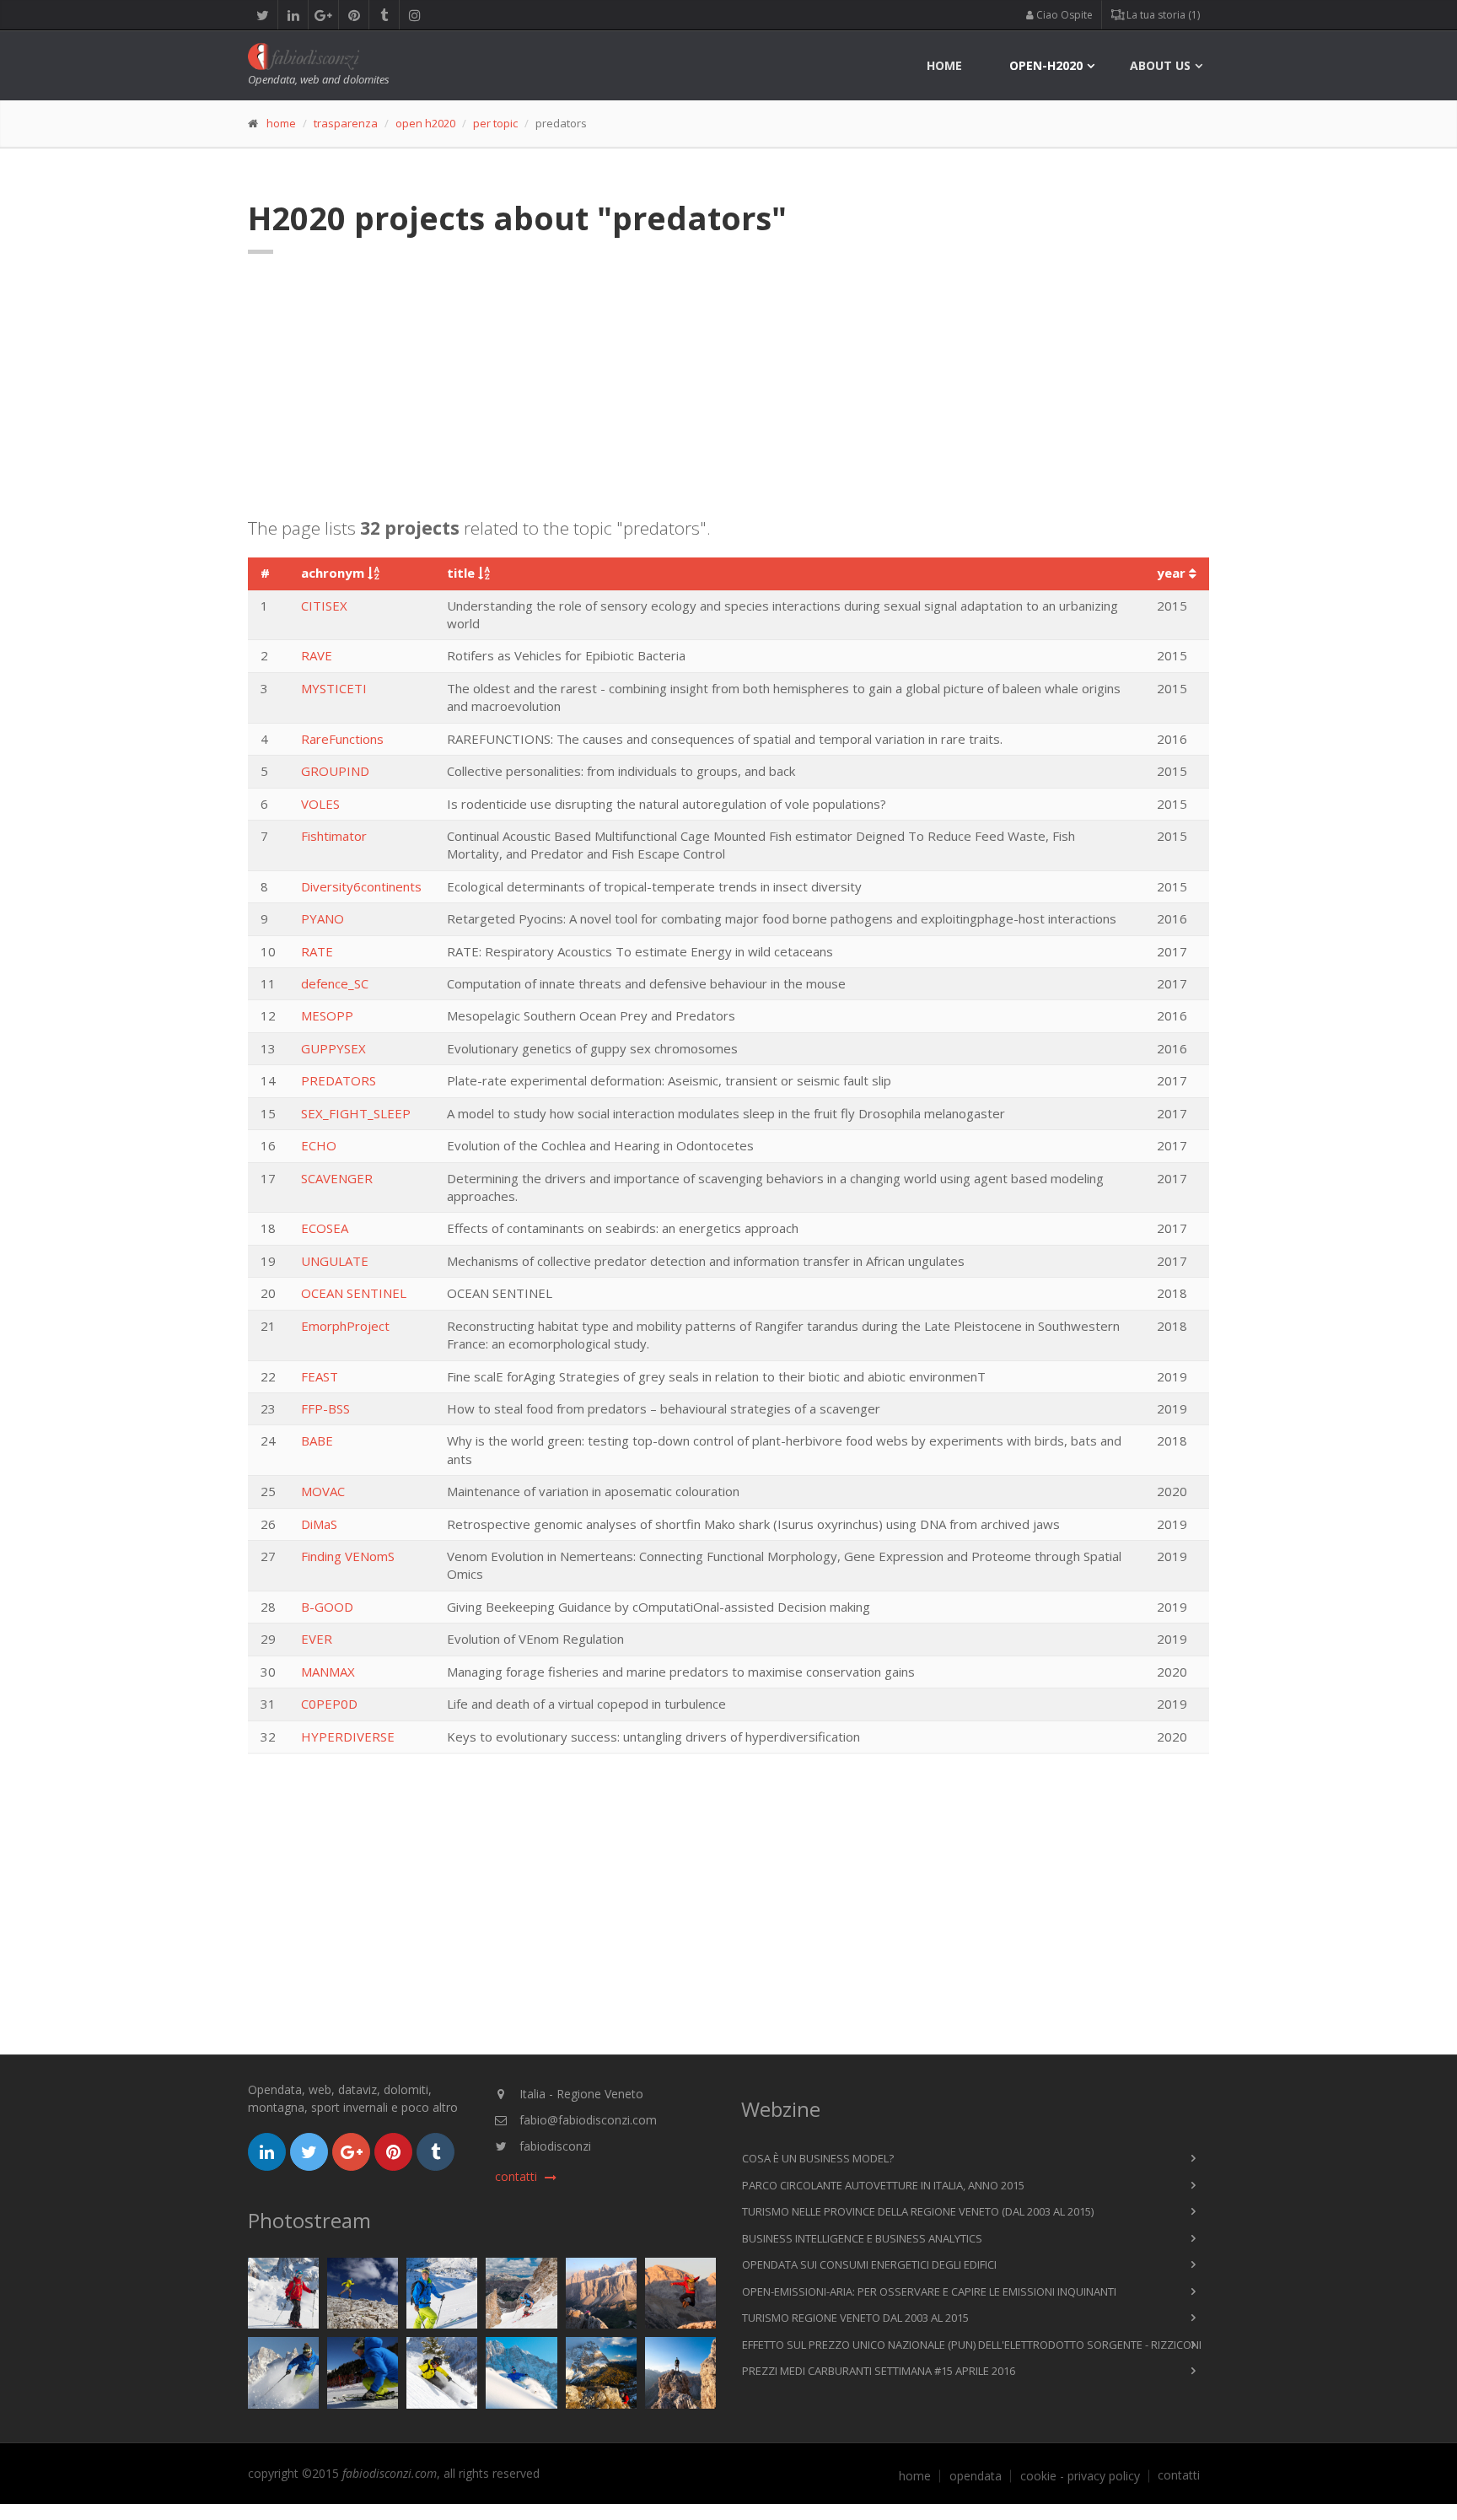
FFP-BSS (325, 1408)
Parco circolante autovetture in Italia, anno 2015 (883, 2185)
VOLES (320, 804)
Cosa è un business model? (818, 2158)
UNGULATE (335, 1261)
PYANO (323, 918)
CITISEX (324, 606)
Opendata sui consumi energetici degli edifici (869, 2264)
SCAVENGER (337, 1178)
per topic (495, 123)
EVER (317, 1639)
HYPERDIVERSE (348, 1737)
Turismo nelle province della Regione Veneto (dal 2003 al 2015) (918, 2211)
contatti (1179, 2475)
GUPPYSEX (333, 1048)
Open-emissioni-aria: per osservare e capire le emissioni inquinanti (929, 2291)
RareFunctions (342, 739)
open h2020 (425, 123)
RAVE (317, 655)
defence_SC (335, 983)
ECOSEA (325, 1228)
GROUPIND (335, 771)
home (944, 65)
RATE (317, 951)
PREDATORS (339, 1080)
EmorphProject (345, 1326)
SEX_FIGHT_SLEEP (356, 1113)
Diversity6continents (361, 886)
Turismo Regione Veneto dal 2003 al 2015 (855, 2318)
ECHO (319, 1145)
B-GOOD (327, 1607)
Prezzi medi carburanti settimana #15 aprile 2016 (879, 2371)
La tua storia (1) (1162, 15)
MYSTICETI (334, 688)
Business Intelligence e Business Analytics (862, 2238)
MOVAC (323, 1491)
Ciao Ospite (1063, 15)
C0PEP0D (329, 1704)
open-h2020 (1046, 65)
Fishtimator (334, 836)
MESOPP (327, 1015)
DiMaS (319, 1524)
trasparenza (346, 123)
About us (1160, 65)
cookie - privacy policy (1080, 2476)
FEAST (320, 1376)
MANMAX (328, 1672)
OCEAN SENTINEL (354, 1293)
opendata (976, 2476)
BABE (317, 1440)
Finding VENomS (348, 1556)
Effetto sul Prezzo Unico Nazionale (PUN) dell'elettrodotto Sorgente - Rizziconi (972, 2345)
